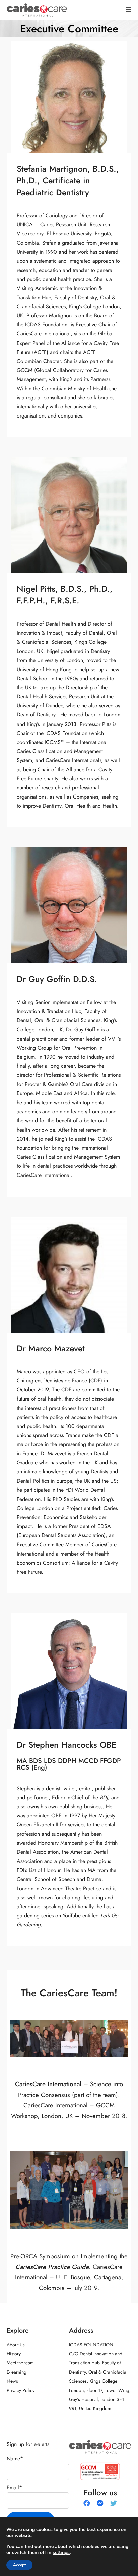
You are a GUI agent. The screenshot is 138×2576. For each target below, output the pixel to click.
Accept (19, 2565)
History (14, 2354)
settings (61, 2553)
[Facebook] (87, 2503)
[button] (129, 10)
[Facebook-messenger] (100, 2503)
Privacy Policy (21, 2390)
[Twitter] (114, 2503)
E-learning (17, 2372)
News (12, 2381)
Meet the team (20, 2363)
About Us (16, 2345)
